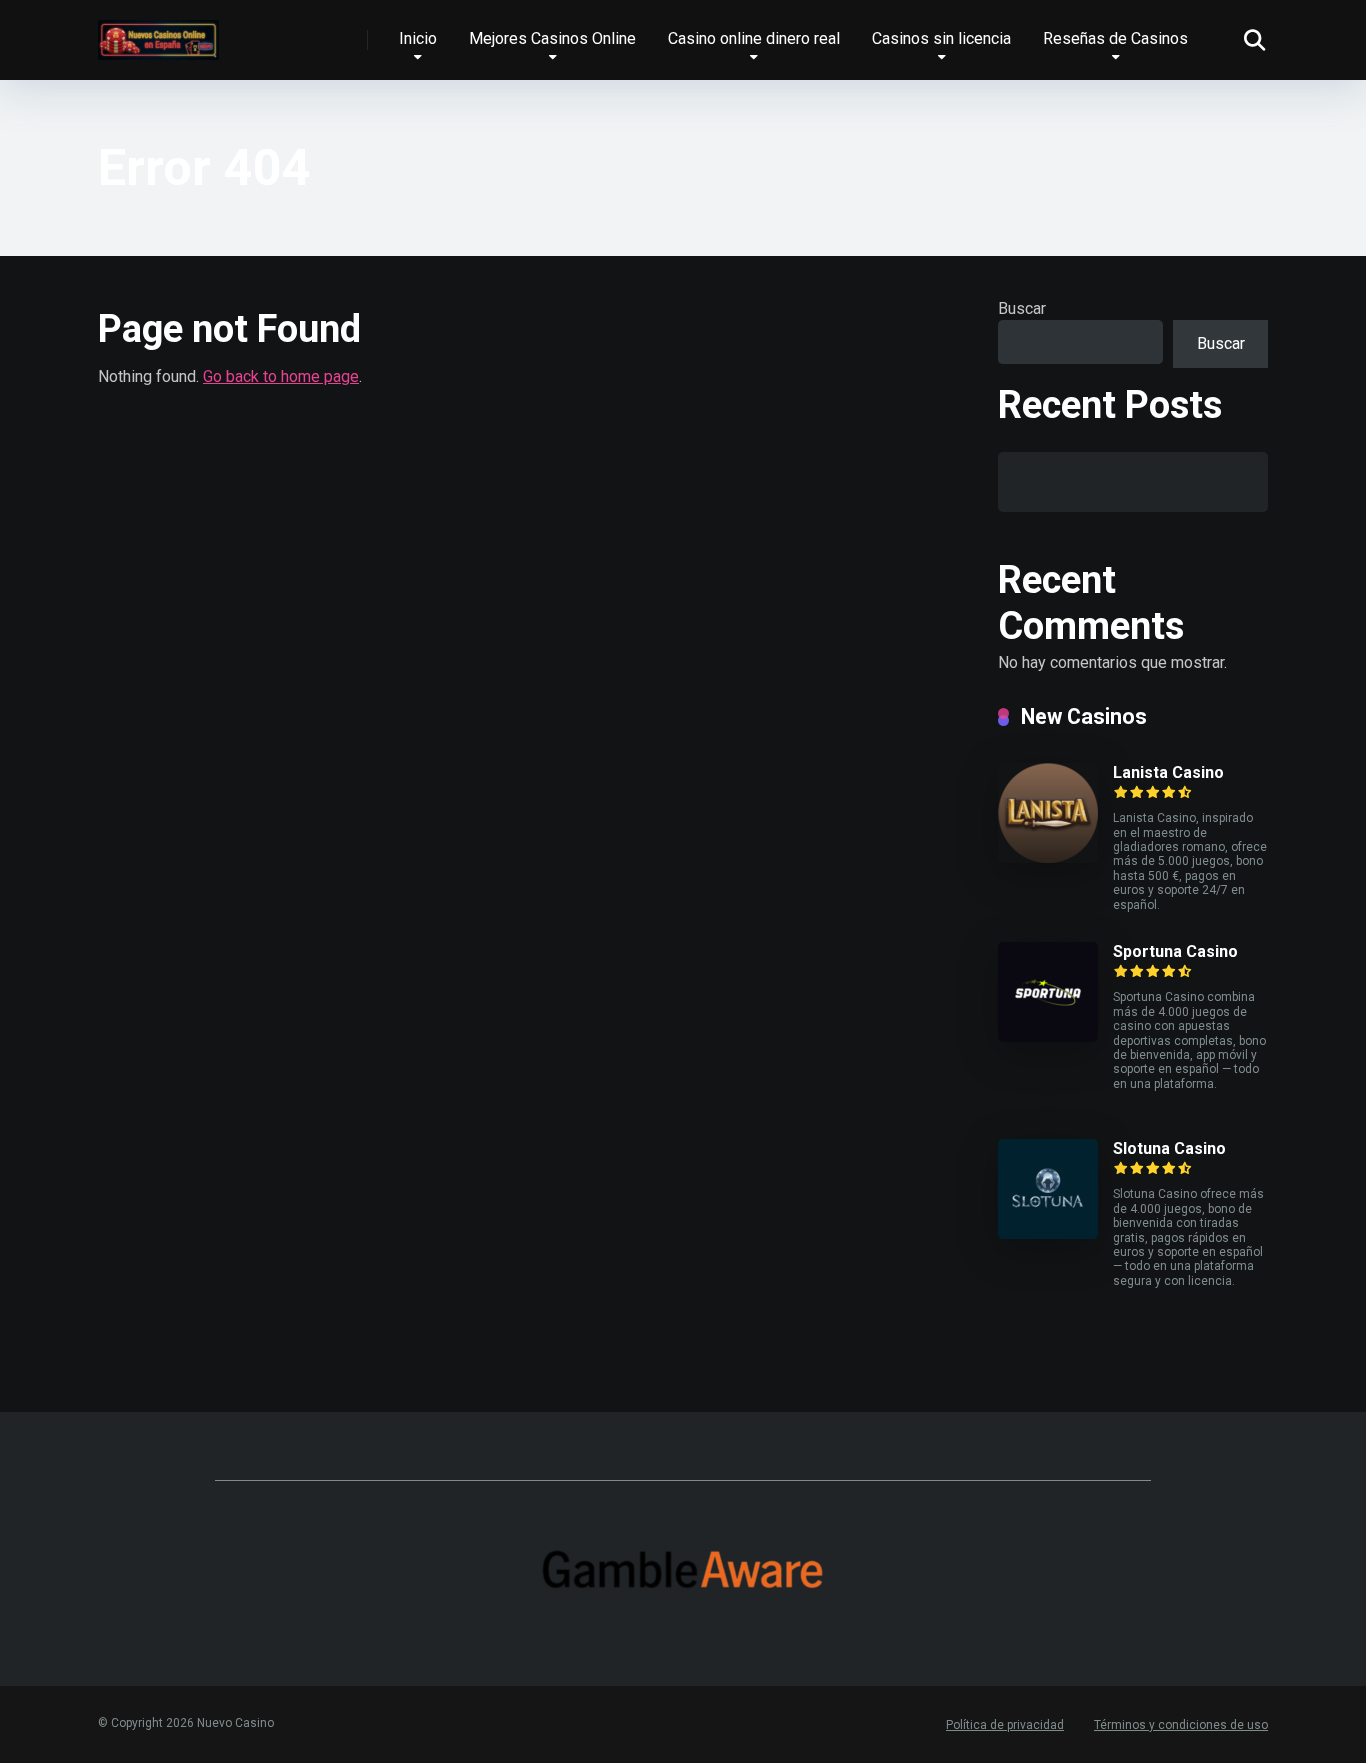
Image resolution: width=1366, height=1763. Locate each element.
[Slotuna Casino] (1048, 1233)
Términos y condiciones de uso (1181, 1725)
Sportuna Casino (1175, 951)
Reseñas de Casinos (1115, 38)
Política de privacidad (1005, 1725)
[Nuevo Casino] (158, 32)
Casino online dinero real (754, 38)
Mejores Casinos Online (552, 38)
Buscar (1022, 308)
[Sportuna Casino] (1048, 1036)
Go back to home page (281, 376)
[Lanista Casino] (1048, 857)
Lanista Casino (1168, 772)
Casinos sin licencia (941, 38)
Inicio (418, 38)
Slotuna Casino (1169, 1148)
